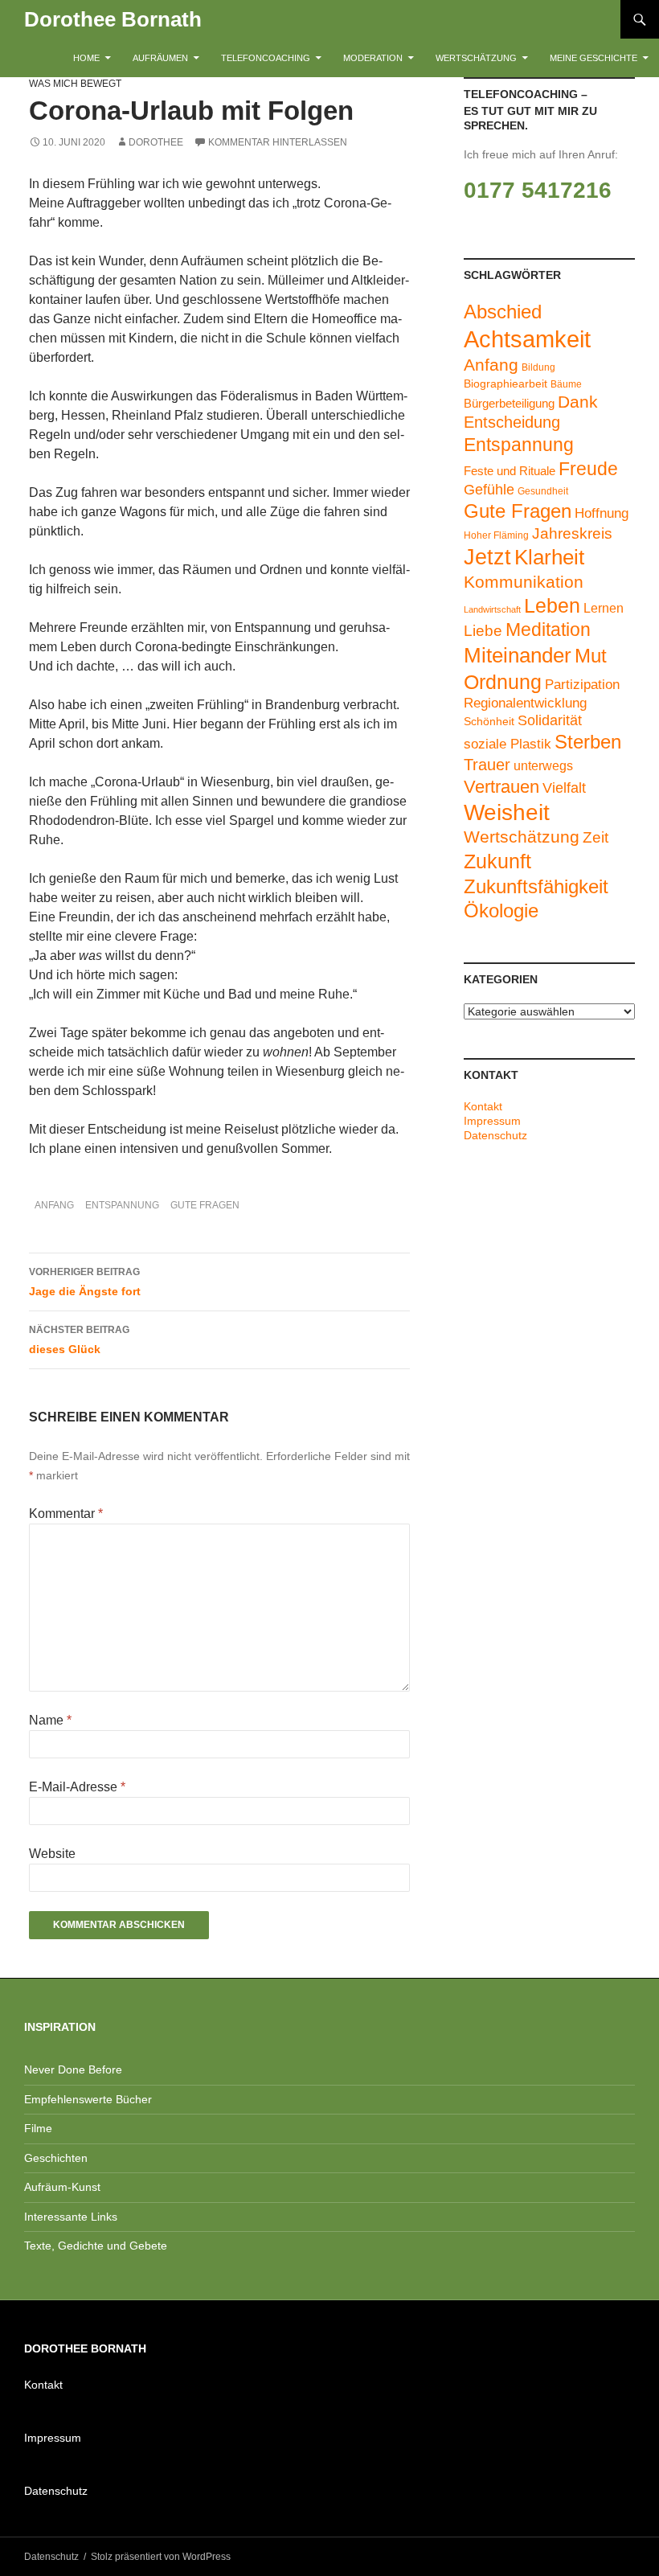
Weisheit (507, 812)
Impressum (492, 1121)
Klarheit (549, 557)
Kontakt (483, 1106)
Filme (38, 2128)
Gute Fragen (205, 1205)
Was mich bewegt (75, 84)
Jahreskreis (572, 533)
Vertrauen (501, 787)
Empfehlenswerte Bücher (88, 2099)
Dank (578, 402)
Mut (591, 656)
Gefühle (489, 490)
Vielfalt (564, 788)
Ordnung (503, 682)
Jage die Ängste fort (85, 1282)
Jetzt (487, 557)
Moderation (373, 58)
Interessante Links (71, 2217)
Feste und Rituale (510, 471)
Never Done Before (73, 2069)
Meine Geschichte (594, 58)
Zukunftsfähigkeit (536, 886)
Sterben (588, 742)
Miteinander (518, 655)
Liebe (483, 631)
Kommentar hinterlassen (278, 142)
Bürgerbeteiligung (509, 403)
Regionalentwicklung (525, 703)
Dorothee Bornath (113, 19)
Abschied (503, 312)
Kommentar (66, 1514)
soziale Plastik (508, 744)
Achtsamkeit (527, 339)
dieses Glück (79, 1340)
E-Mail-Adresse (77, 1787)
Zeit (596, 837)
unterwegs (543, 766)
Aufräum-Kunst (62, 2187)
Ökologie (501, 911)
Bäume (566, 384)
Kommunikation (524, 582)
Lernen (604, 608)
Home (86, 58)
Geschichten (56, 2158)
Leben (552, 605)
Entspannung (122, 1205)
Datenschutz (495, 1135)
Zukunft (497, 861)
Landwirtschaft (492, 609)
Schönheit (489, 722)
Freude (588, 469)
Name (50, 1720)
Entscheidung (512, 422)
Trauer (487, 765)
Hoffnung (602, 513)
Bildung (538, 367)
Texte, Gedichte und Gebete (96, 2246)
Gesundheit (543, 491)
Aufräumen (160, 58)
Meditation (548, 630)
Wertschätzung (476, 58)
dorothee (156, 142)
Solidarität (550, 720)
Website (52, 1854)
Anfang (54, 1205)
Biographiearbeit (506, 384)
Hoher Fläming (496, 535)
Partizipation (582, 685)
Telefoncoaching (266, 58)
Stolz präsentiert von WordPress (161, 2557)
